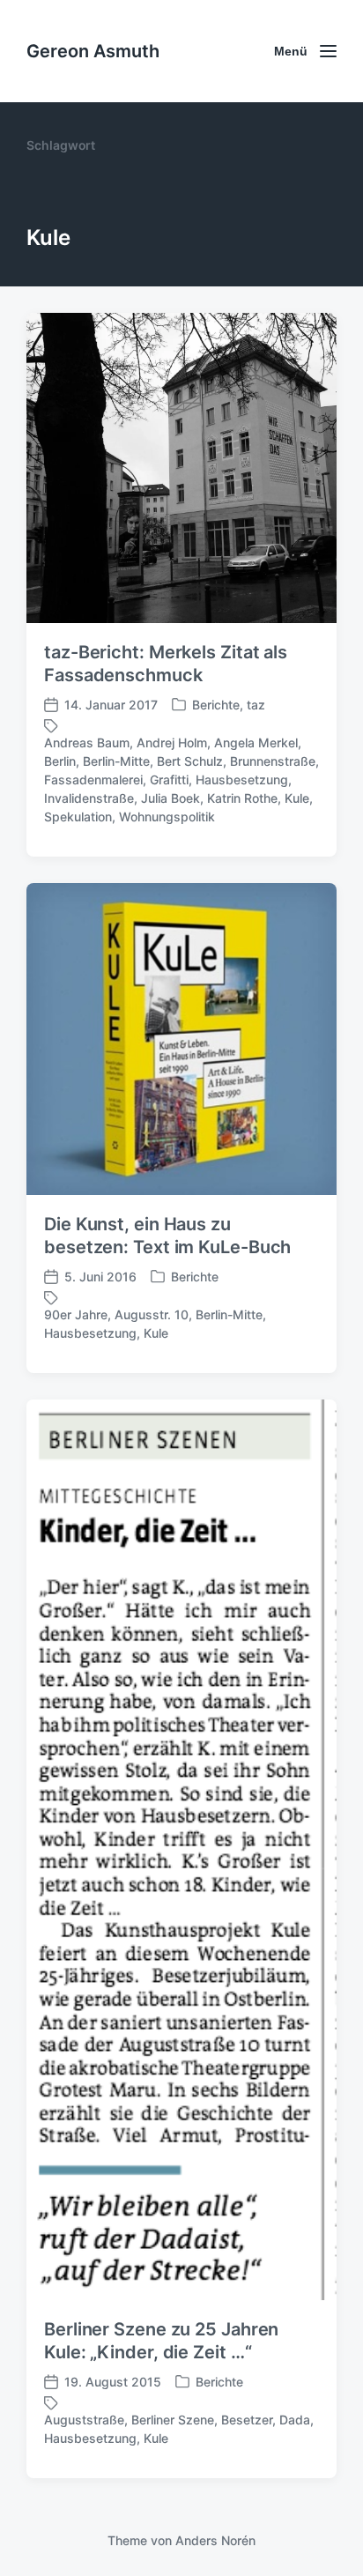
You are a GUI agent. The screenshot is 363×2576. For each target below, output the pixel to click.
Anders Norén (215, 2540)
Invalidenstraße (89, 798)
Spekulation (78, 817)
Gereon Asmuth (93, 51)
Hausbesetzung (242, 779)
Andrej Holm (172, 742)
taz (256, 705)
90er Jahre (76, 1314)
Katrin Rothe (242, 798)
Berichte (216, 705)
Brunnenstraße (273, 761)
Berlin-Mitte (116, 761)
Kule (297, 798)
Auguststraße (84, 2420)
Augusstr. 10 (152, 1314)
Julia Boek (170, 798)
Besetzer (247, 2420)
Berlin (60, 761)
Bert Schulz (190, 761)
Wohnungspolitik (167, 817)
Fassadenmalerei (93, 779)
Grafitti (169, 779)
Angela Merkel (256, 742)
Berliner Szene (173, 2420)
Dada (295, 2420)
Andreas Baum (87, 742)
